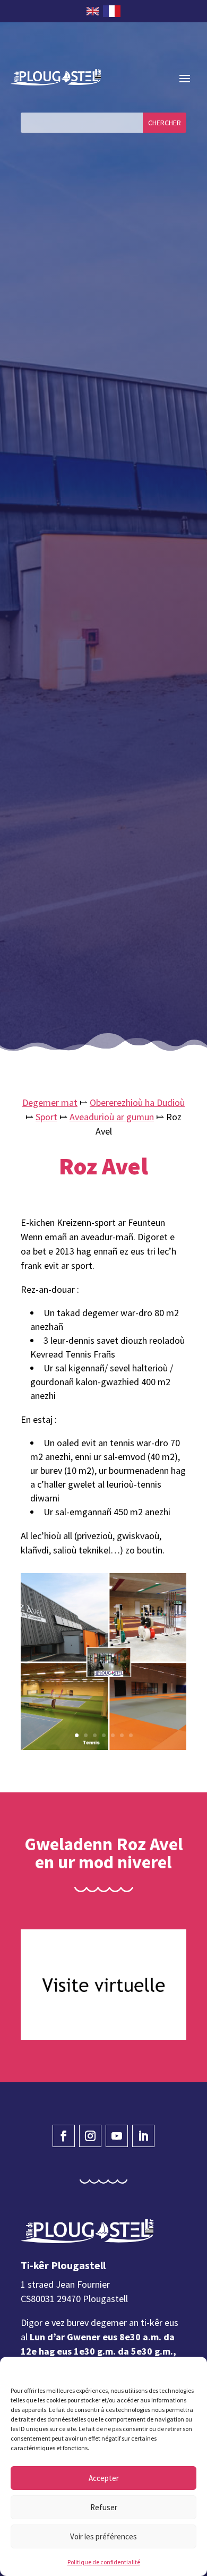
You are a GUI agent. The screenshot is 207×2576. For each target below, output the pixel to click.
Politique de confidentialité (104, 2562)
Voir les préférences (103, 2536)
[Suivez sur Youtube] (117, 2136)
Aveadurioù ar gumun (112, 1117)
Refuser (104, 2507)
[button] (191, 2370)
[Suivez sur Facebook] (64, 2136)
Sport (46, 1117)
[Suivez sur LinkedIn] (143, 2136)
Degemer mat (50, 1102)
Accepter (104, 2478)
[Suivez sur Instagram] (90, 2136)
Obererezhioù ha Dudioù (137, 1102)
